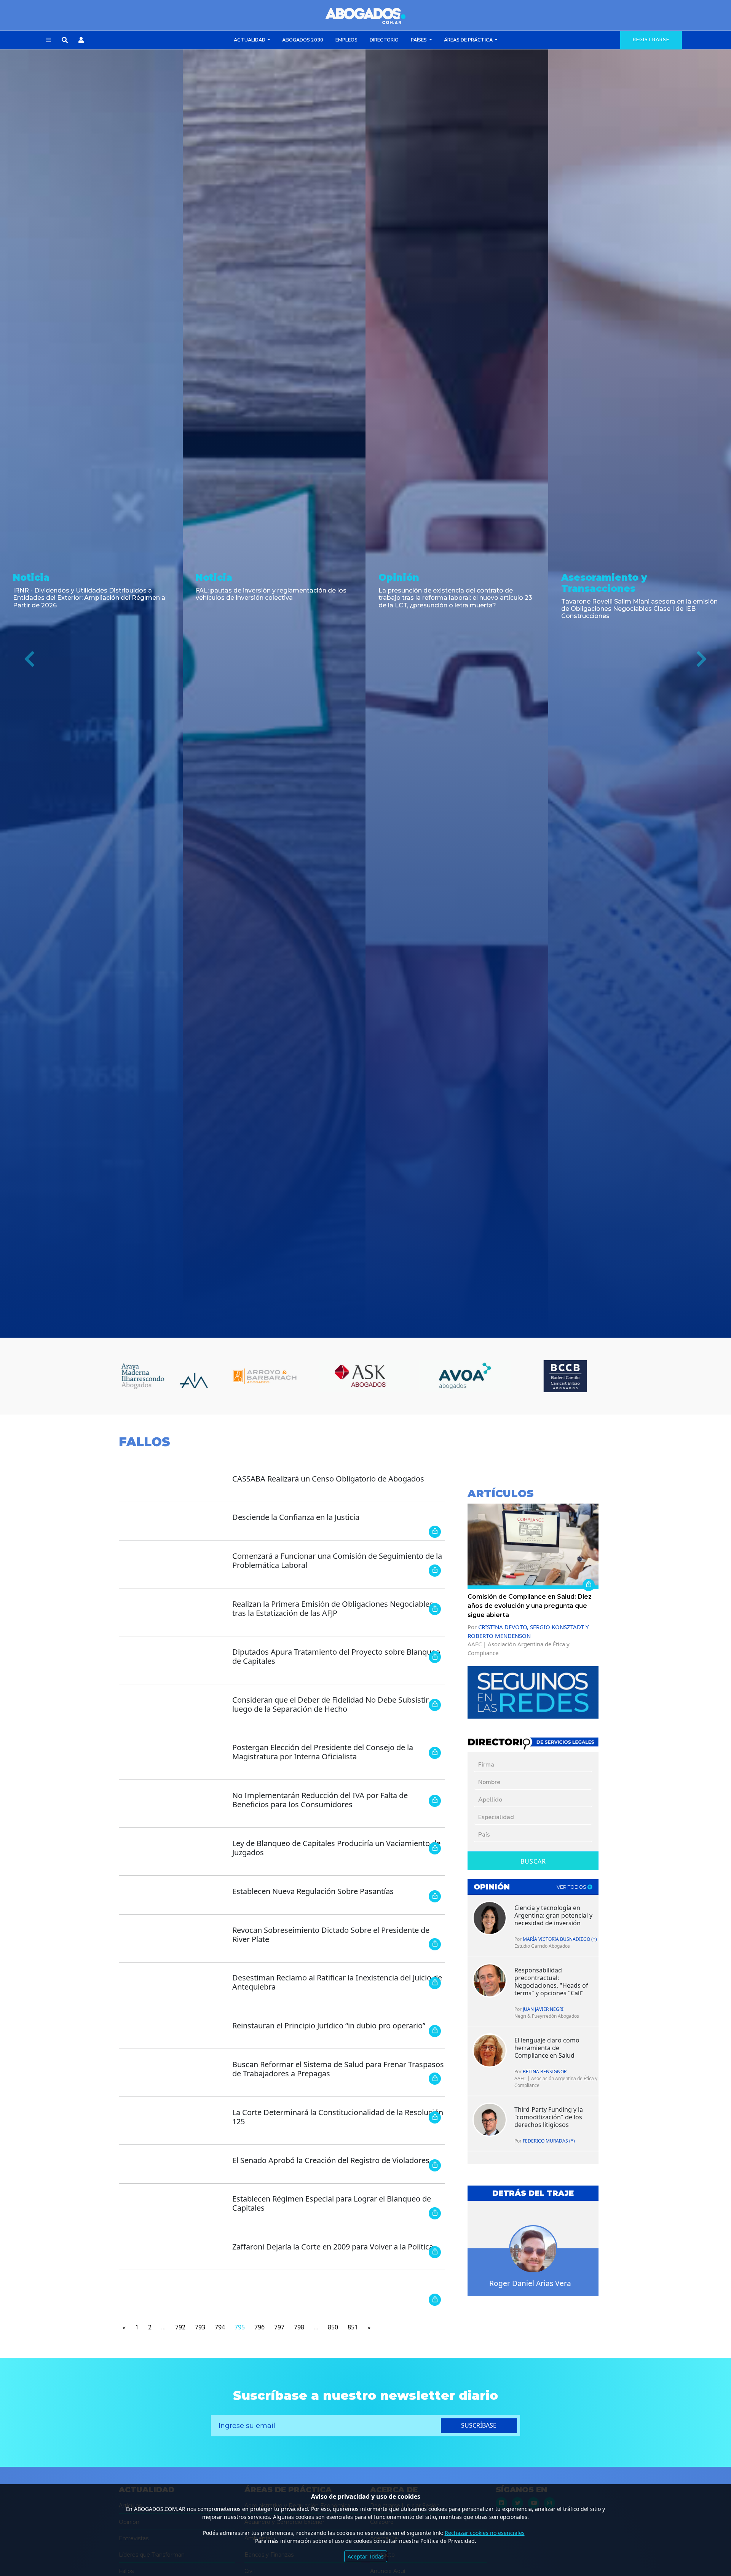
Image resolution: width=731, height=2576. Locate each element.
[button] (48, 40)
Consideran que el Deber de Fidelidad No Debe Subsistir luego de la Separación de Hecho (330, 1704)
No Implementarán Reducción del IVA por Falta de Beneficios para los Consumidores (320, 1800)
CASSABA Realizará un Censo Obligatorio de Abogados (328, 1479)
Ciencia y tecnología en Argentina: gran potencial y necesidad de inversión (553, 1915)
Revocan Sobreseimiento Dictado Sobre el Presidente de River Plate (331, 1935)
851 (353, 2327)
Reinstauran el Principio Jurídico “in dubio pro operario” (329, 2026)
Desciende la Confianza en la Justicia (296, 1517)
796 (259, 2327)
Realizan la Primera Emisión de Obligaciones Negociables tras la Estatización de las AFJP (333, 1608)
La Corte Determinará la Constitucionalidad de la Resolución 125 (338, 2117)
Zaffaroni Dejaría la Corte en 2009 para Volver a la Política (333, 2247)
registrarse (651, 40)
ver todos (572, 1887)
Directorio (384, 40)
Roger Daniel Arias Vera (530, 2283)
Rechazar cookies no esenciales (485, 2533)
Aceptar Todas (366, 2556)
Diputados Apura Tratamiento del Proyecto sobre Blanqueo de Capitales (336, 1656)
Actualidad (250, 40)
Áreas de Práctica (469, 40)
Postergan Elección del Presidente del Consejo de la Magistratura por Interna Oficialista (323, 1752)
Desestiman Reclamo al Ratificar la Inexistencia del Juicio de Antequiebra (337, 1982)
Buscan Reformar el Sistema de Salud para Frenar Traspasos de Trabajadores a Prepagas (338, 2069)
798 (299, 2327)
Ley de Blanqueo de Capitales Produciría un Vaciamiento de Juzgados (336, 1848)
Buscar (533, 1861)
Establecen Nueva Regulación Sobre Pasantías (313, 1891)
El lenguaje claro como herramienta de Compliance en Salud (547, 2048)
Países (419, 40)
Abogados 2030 (303, 40)
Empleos (346, 40)
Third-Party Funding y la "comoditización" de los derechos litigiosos (549, 2117)
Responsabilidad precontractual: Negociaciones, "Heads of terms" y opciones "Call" (551, 1982)
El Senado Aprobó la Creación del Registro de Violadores (331, 2160)
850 (333, 2327)
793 (200, 2327)
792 (180, 2327)
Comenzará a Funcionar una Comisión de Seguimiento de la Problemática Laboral (337, 1560)
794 (220, 2327)
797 (279, 2327)
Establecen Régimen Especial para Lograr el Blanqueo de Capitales (332, 2203)
